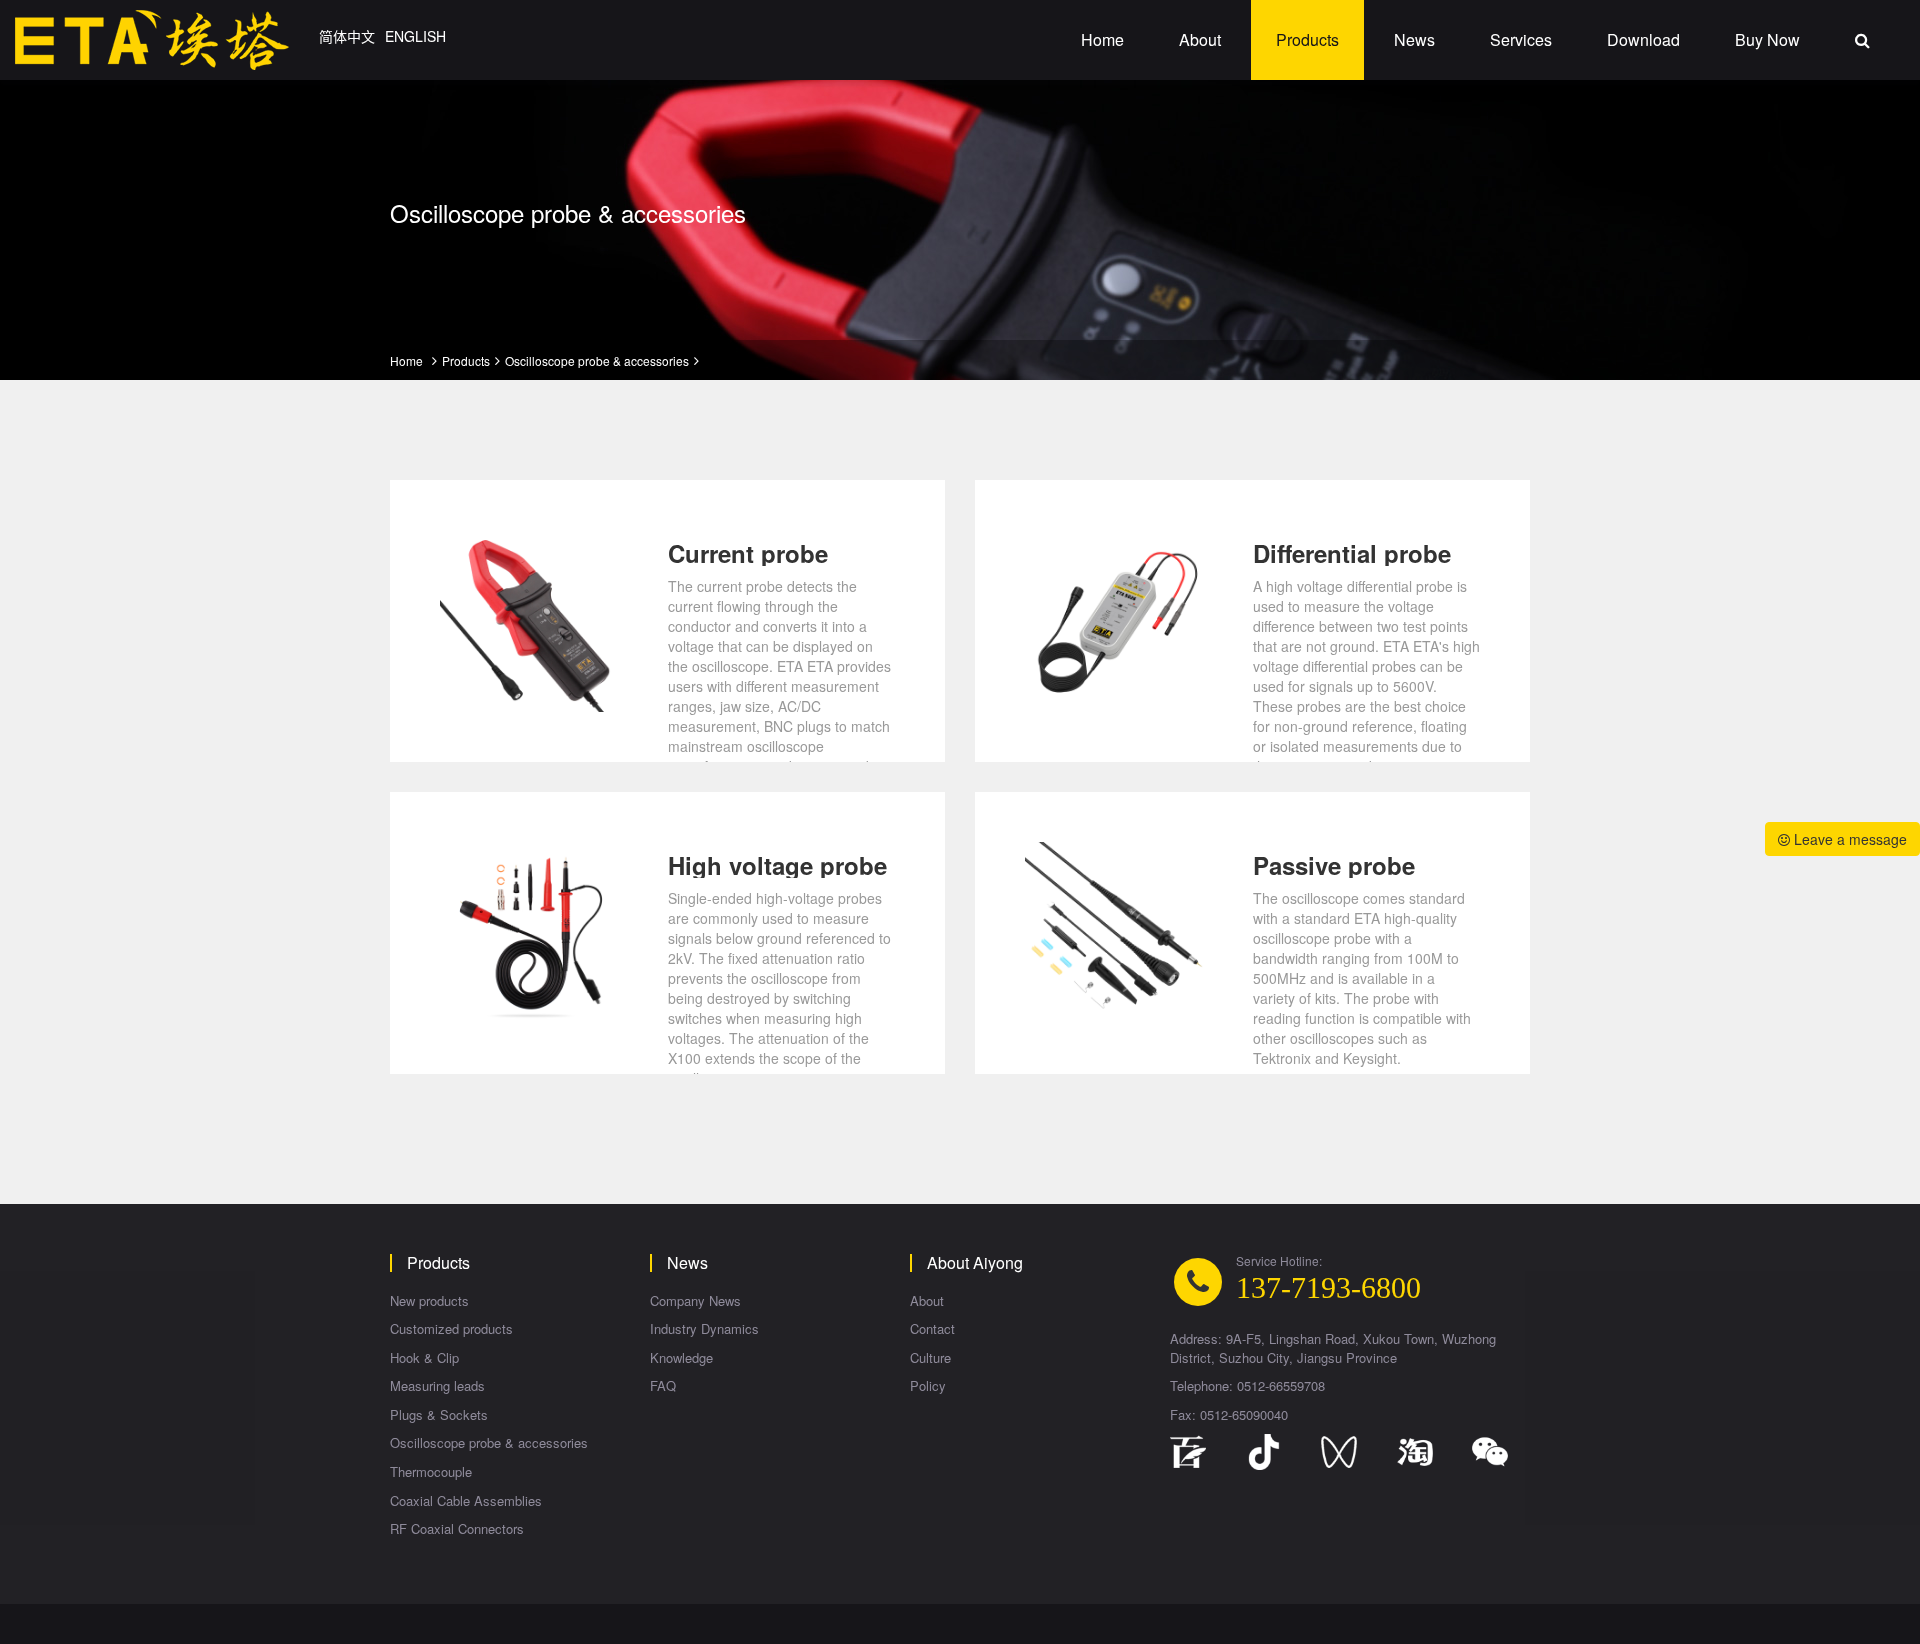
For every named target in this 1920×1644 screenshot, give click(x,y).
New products (429, 1301)
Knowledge (681, 1358)
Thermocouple (431, 1472)
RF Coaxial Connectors (457, 1529)
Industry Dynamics (704, 1329)
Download (1643, 39)
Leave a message (1848, 839)
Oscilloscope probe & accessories (597, 360)
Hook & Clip (424, 1358)
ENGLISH (415, 36)
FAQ (663, 1386)
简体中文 (347, 36)
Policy (928, 1386)
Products (1307, 39)
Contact (932, 1329)
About (1200, 39)
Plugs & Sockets (439, 1415)
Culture (930, 1358)
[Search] (1862, 40)
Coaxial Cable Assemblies (466, 1501)
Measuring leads (437, 1386)
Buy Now (1767, 39)
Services (1521, 39)
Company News (695, 1301)
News (1414, 39)
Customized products (451, 1329)
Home (1102, 39)
